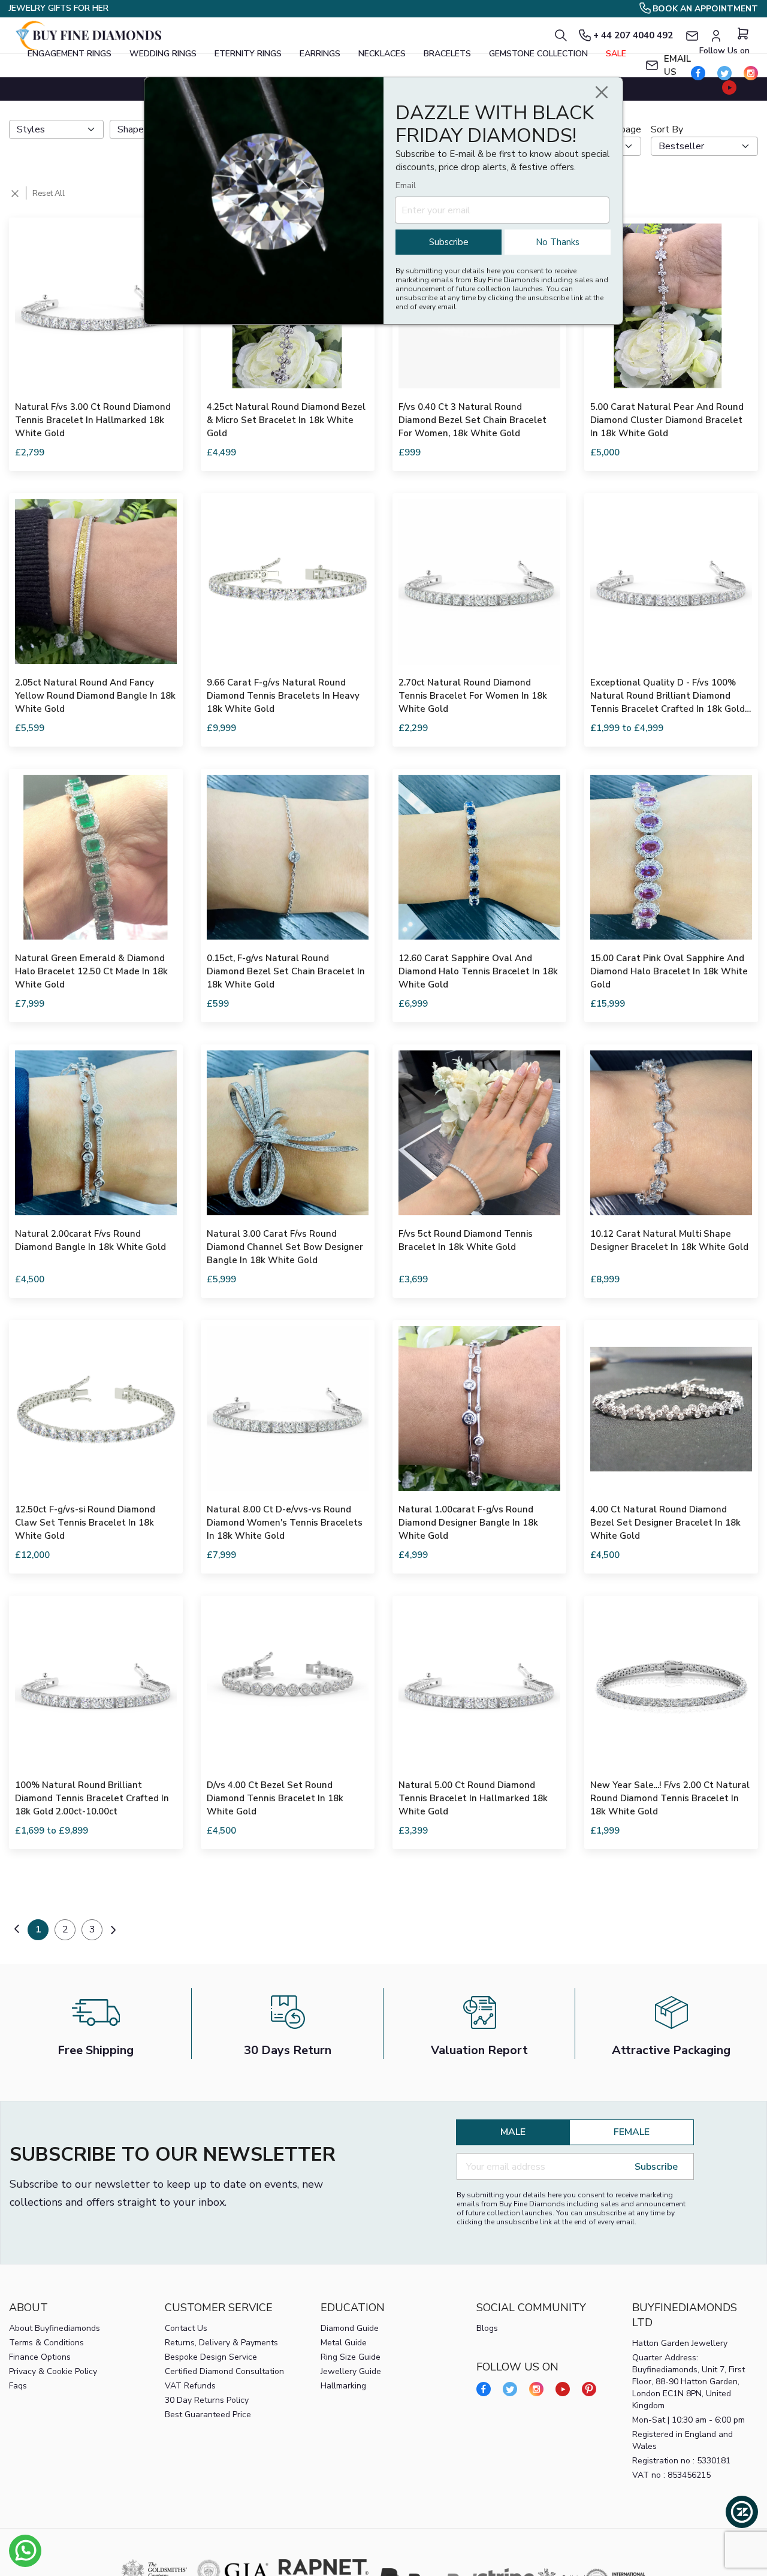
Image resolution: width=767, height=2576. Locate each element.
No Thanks (558, 242)
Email (406, 185)
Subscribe (449, 242)
